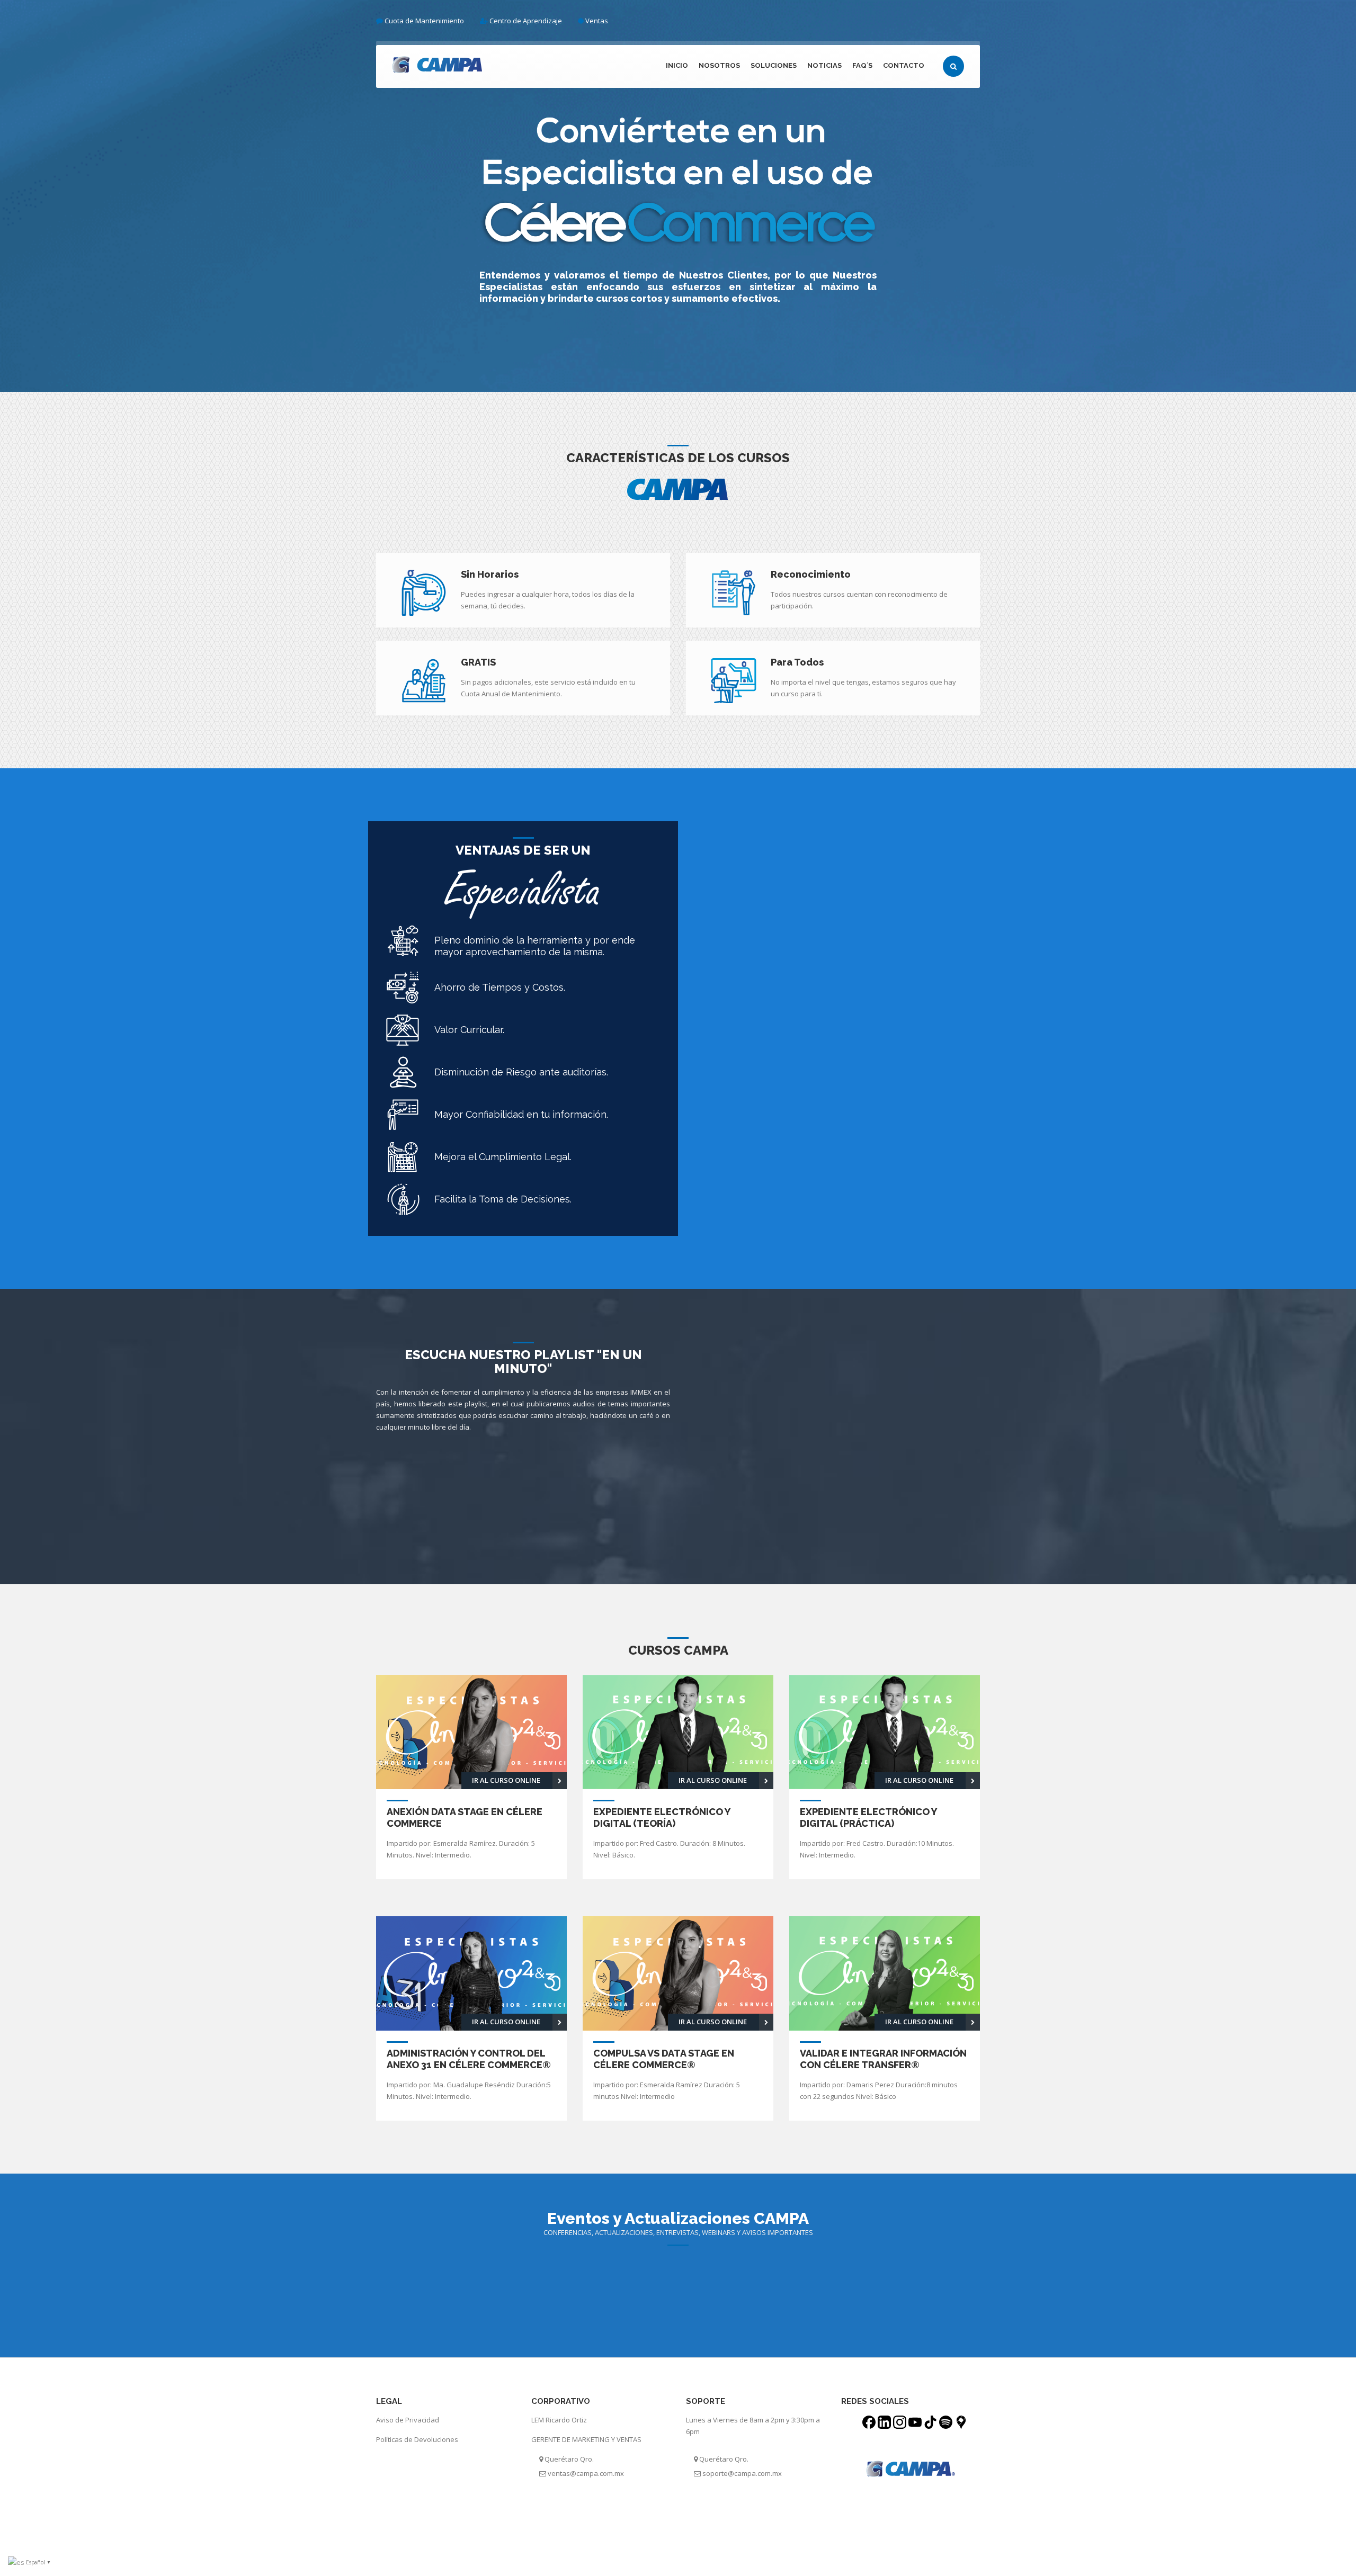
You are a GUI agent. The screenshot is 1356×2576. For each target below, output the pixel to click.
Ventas (597, 21)
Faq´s (862, 65)
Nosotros (719, 65)
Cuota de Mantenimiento (424, 21)
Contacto (904, 65)
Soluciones (774, 65)
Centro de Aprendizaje (526, 21)
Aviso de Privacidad (408, 2420)
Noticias (824, 65)
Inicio (677, 65)
